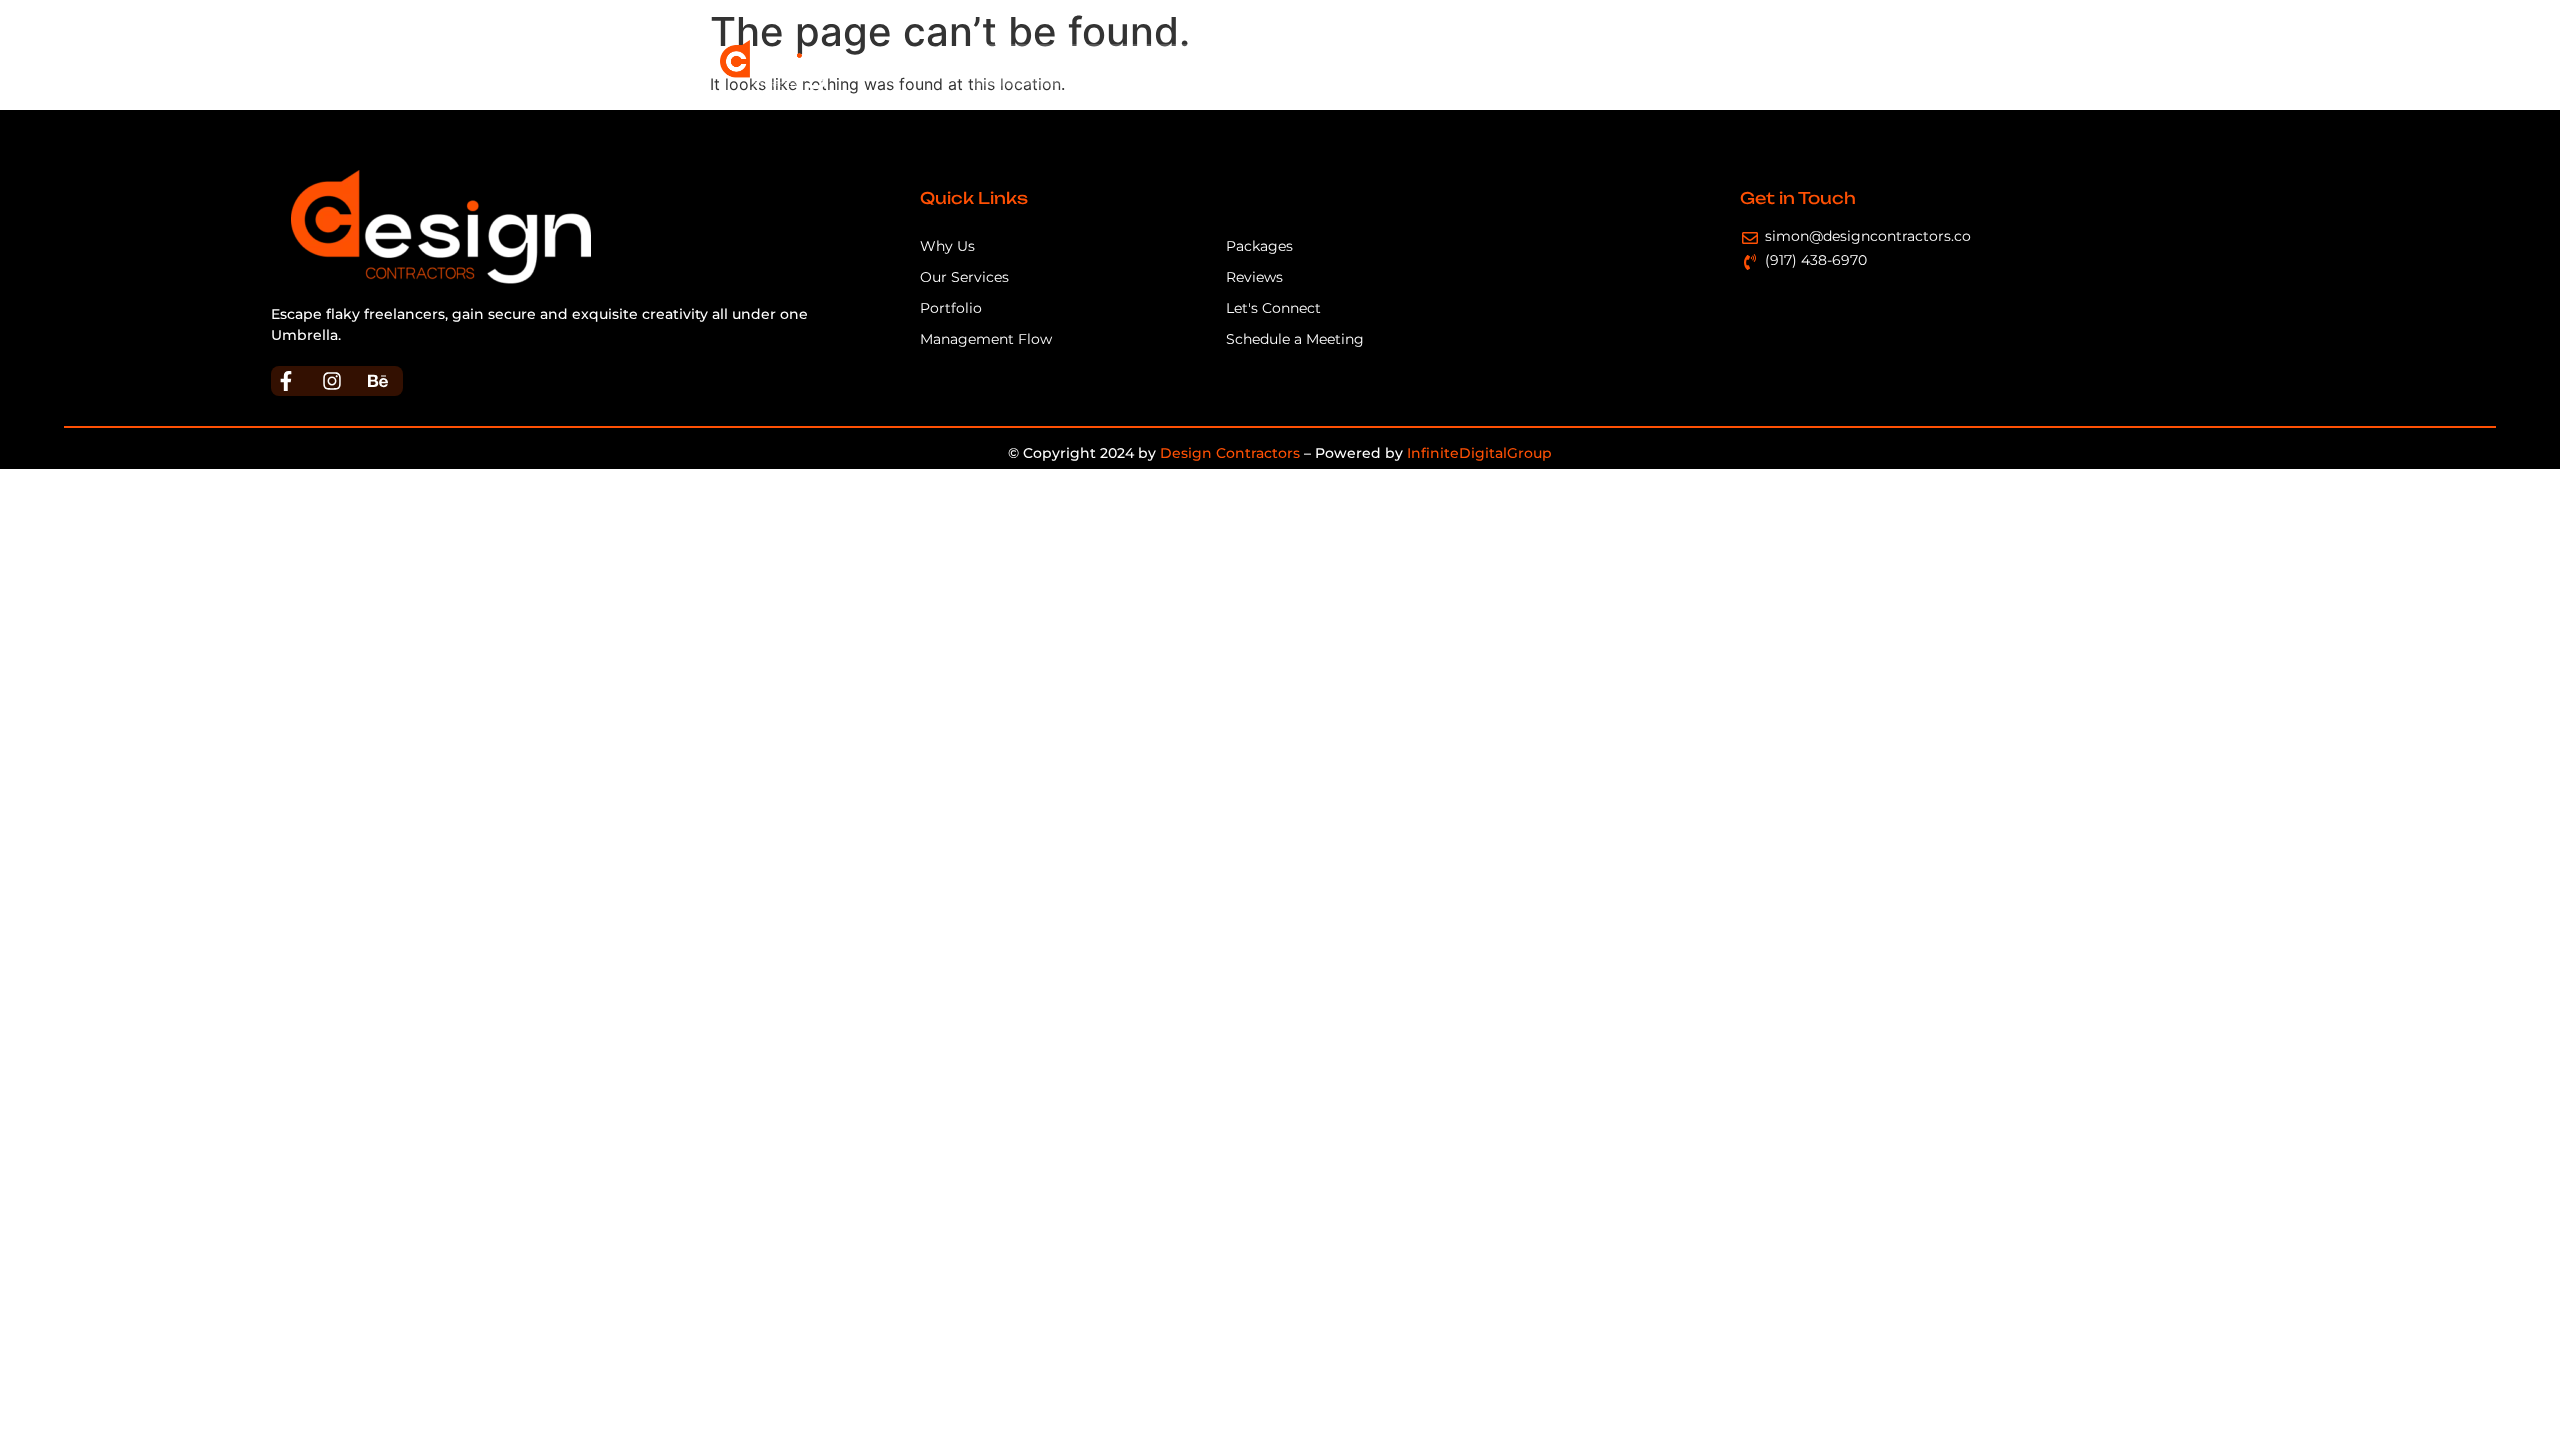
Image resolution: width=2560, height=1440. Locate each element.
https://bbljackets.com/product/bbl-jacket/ (498, 335)
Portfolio (1463, 64)
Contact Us (1784, 64)
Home (1009, 64)
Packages (1559, 64)
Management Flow (1335, 64)
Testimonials (1668, 64)
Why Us (1088, 64)
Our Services (1192, 64)
